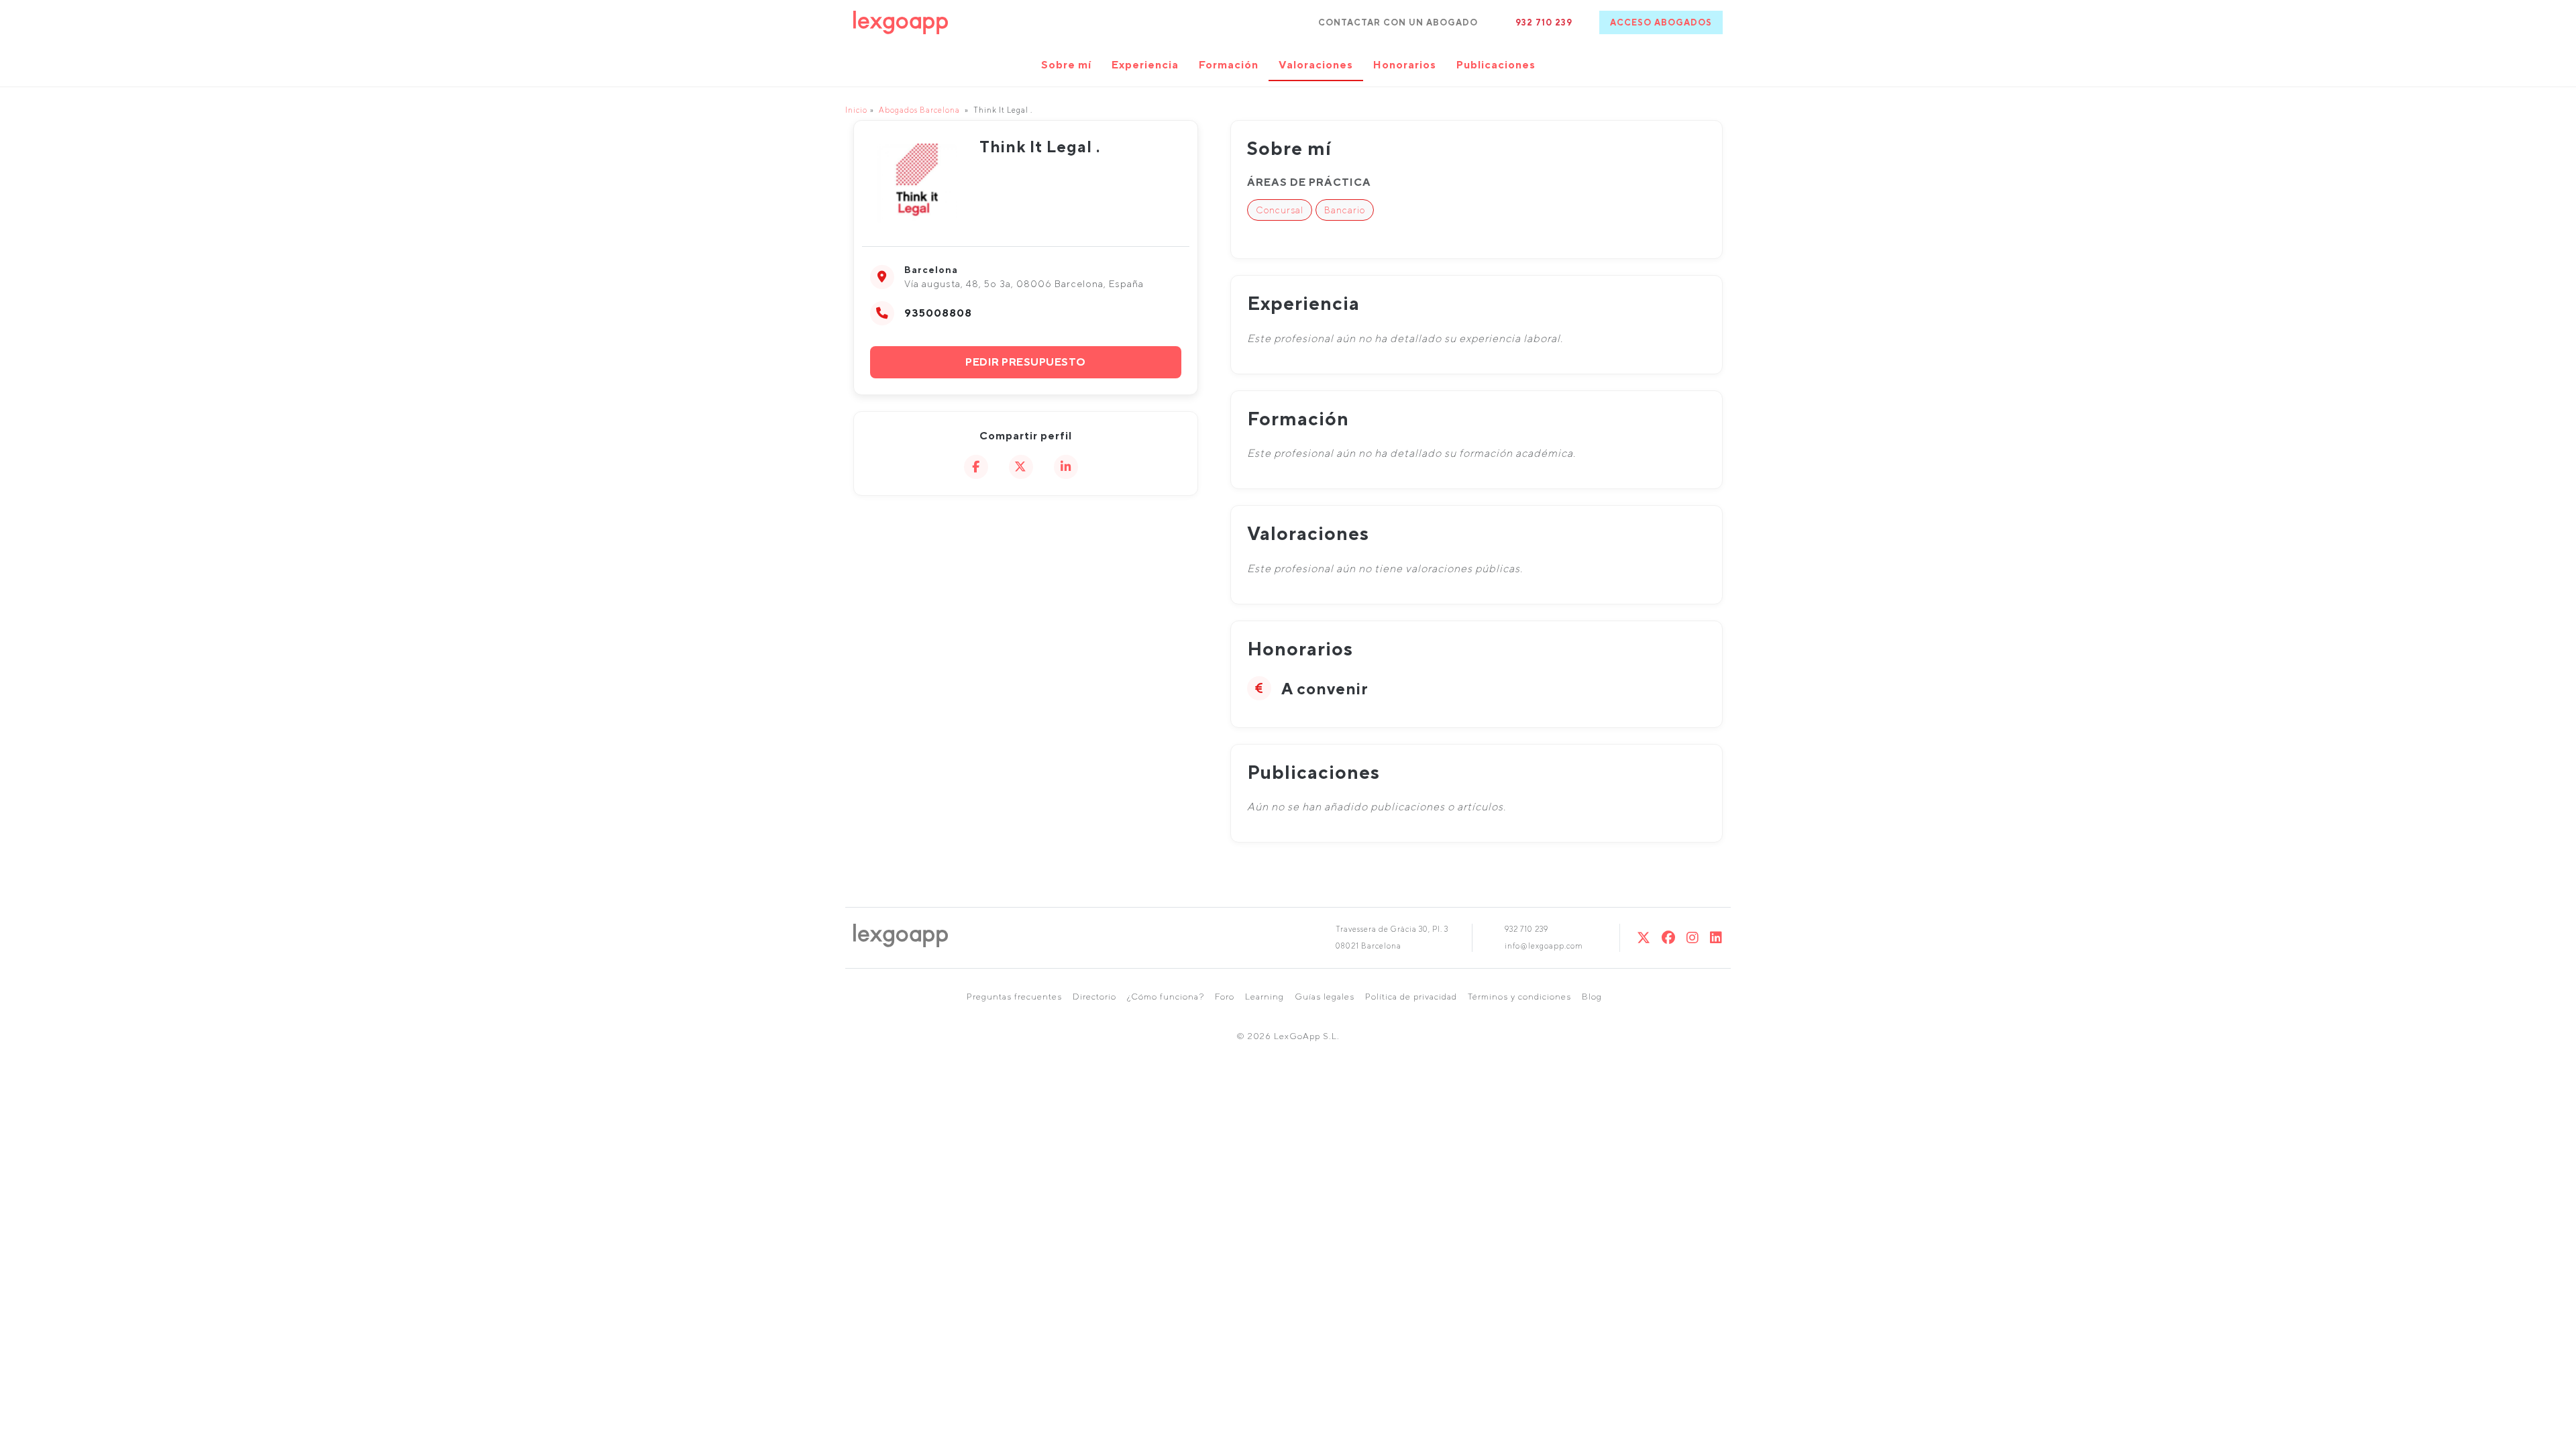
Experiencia (1145, 65)
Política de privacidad (1411, 997)
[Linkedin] (1716, 937)
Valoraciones (1316, 65)
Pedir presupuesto (1026, 362)
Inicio (856, 110)
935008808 (938, 313)
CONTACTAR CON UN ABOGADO (1398, 22)
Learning (1265, 997)
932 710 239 (1544, 22)
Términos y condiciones (1519, 997)
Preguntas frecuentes (1014, 997)
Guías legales (1325, 997)
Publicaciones (1496, 65)
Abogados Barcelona (919, 110)
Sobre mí (1066, 65)
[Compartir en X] (1021, 467)
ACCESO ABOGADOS (1661, 22)
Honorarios (1405, 65)
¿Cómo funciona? (1166, 997)
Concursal (1280, 210)
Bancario (1345, 210)
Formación (1229, 65)
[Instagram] (1693, 937)
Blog (1592, 997)
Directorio (1094, 997)
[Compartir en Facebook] (976, 467)
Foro (1225, 997)
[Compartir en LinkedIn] (1066, 467)
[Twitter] (1644, 937)
